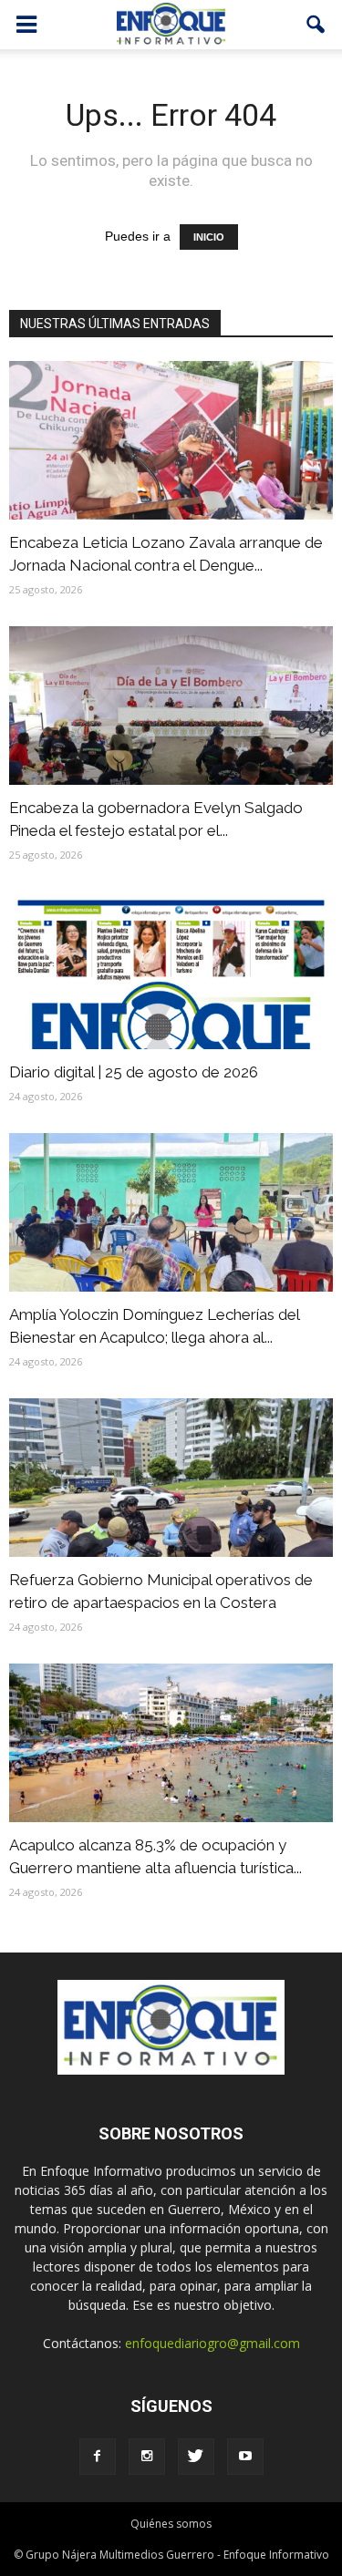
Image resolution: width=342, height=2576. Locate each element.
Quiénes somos (171, 2524)
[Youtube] (245, 2457)
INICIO (209, 237)
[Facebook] (98, 2457)
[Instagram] (147, 2457)
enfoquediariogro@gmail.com (212, 2343)
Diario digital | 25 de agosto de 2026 (134, 1072)
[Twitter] (196, 2457)
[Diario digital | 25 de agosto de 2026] (171, 971)
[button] (316, 25)
